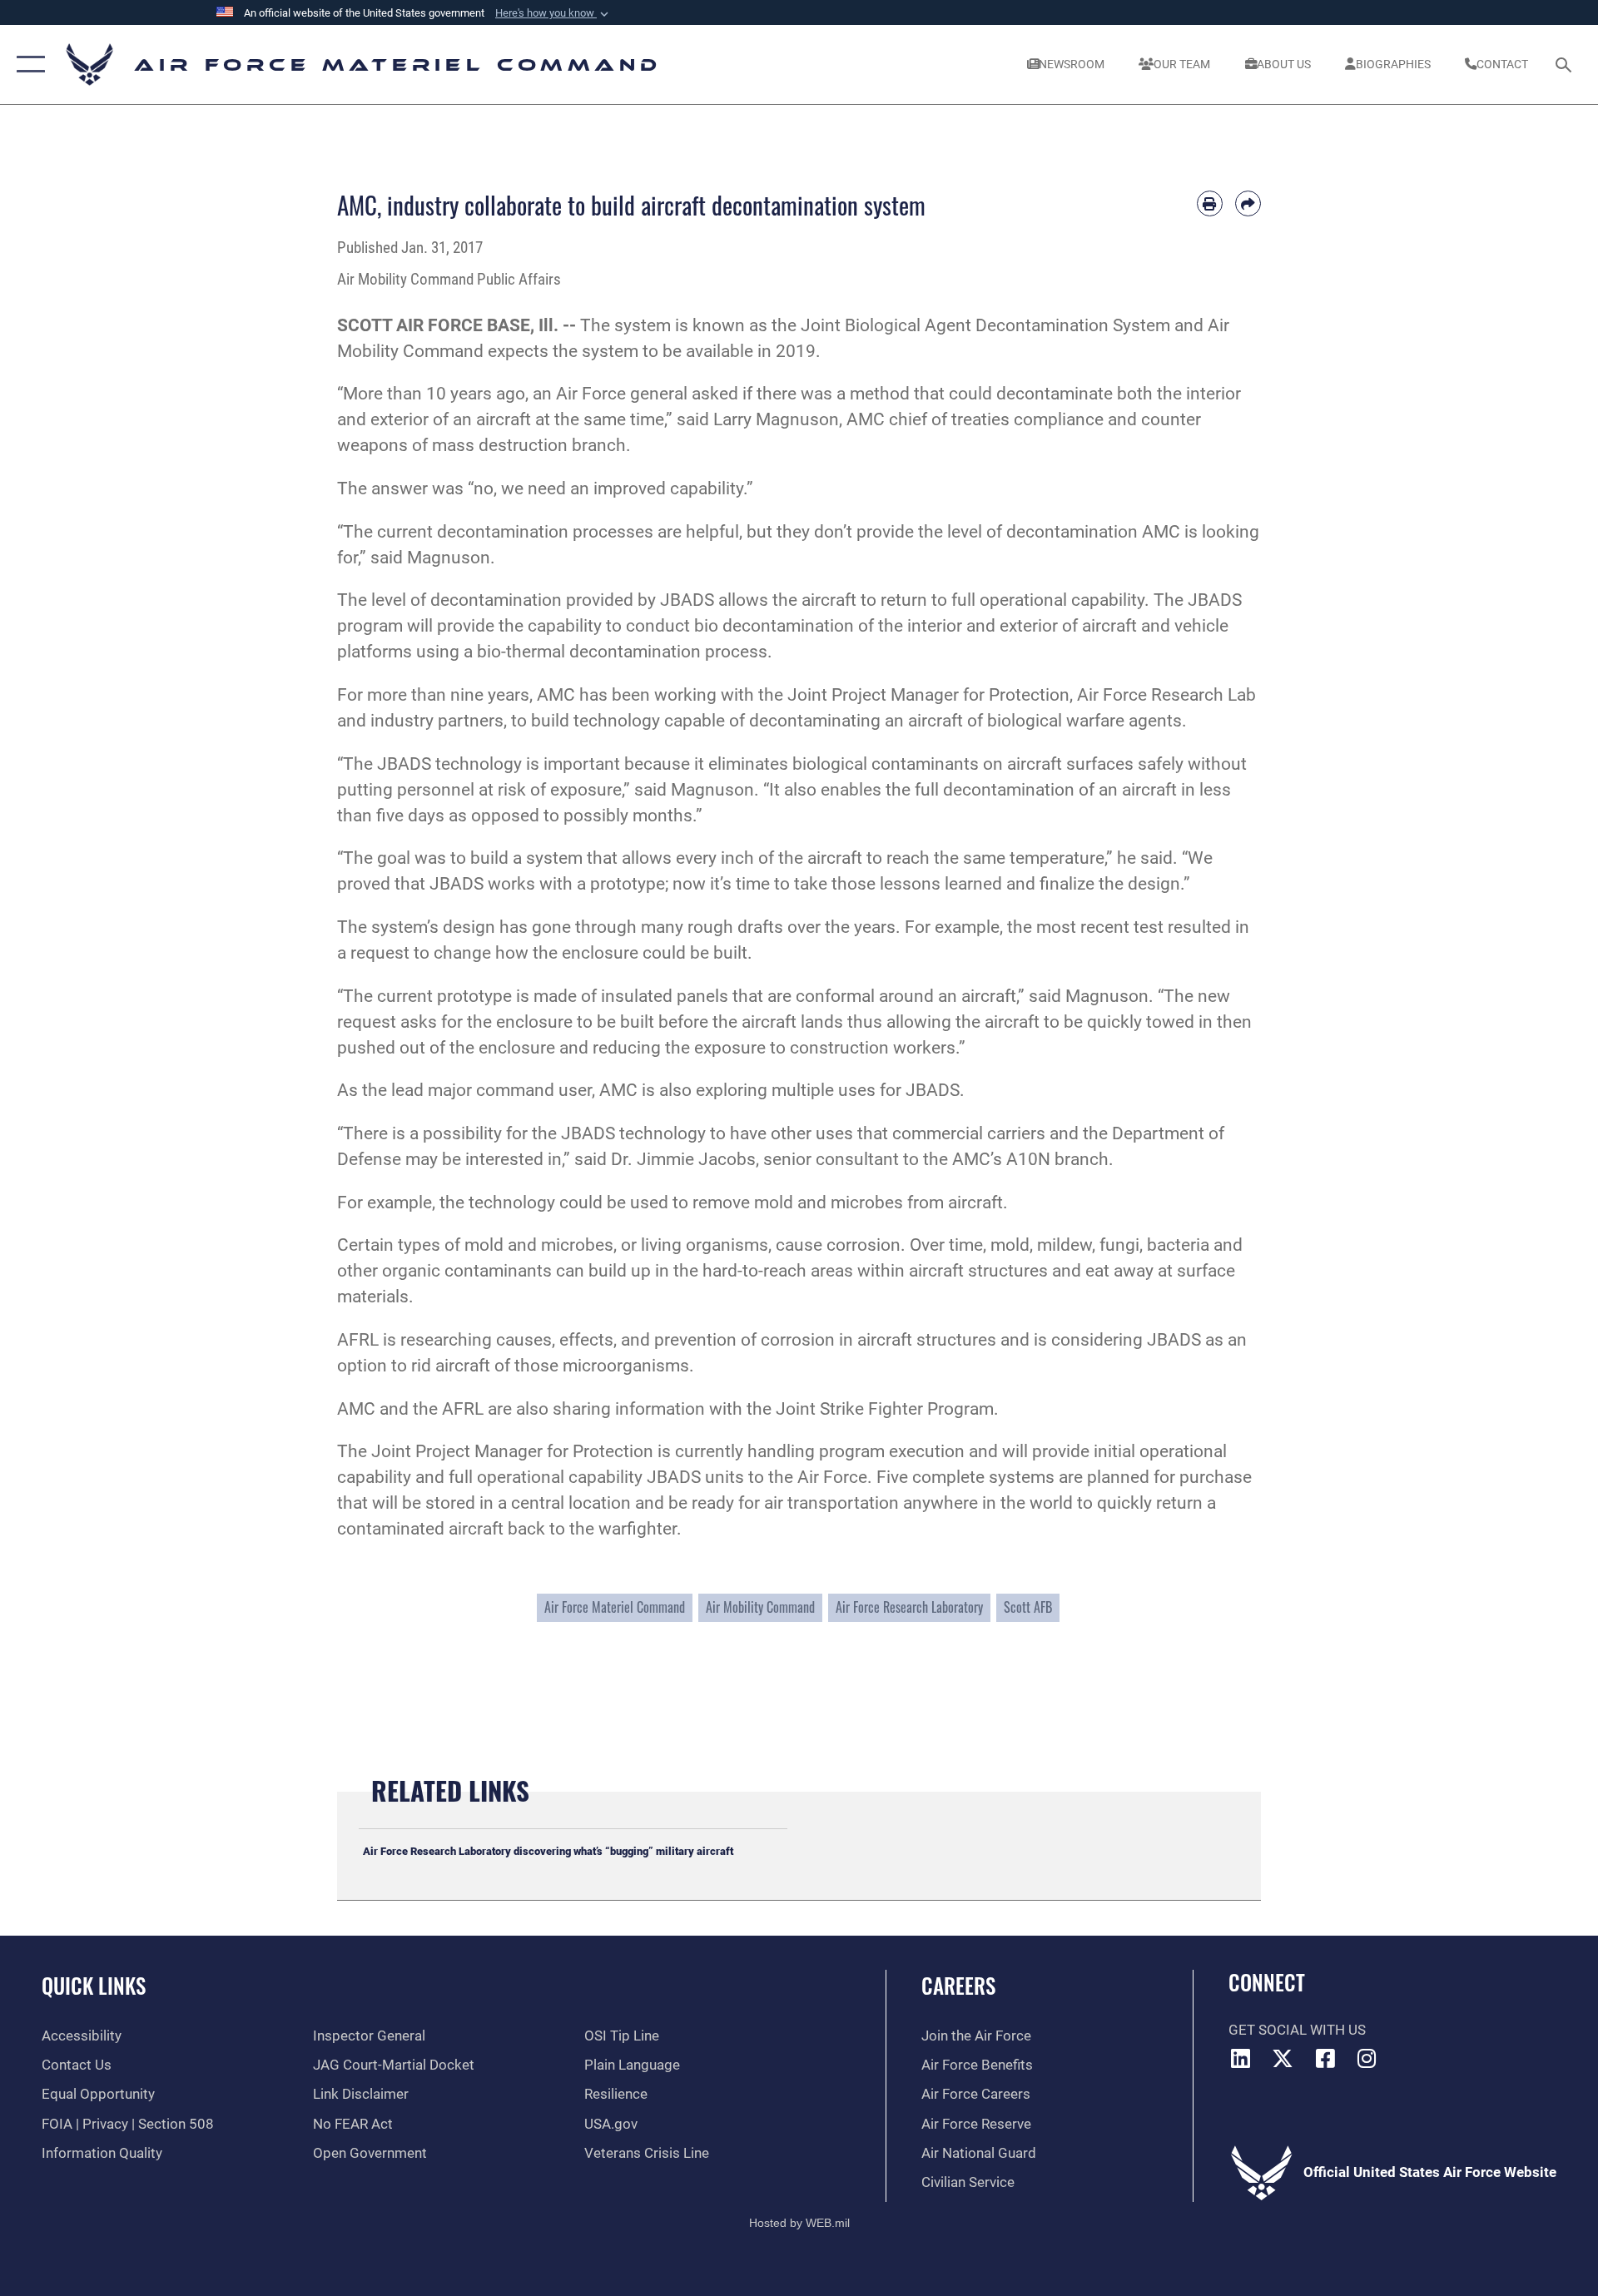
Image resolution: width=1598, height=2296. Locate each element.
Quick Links (94, 1985)
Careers (958, 1985)
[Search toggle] (1565, 64)
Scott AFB (1028, 1607)
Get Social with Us (1297, 2030)
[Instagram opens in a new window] (1367, 2058)
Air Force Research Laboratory (909, 1607)
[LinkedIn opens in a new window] (1241, 2058)
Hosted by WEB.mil (799, 2223)
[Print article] (1210, 203)
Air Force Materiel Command (615, 1607)
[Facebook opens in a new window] (1325, 2058)
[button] (553, 13)
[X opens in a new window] (1283, 2058)
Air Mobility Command (760, 1607)
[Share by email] (1248, 203)
